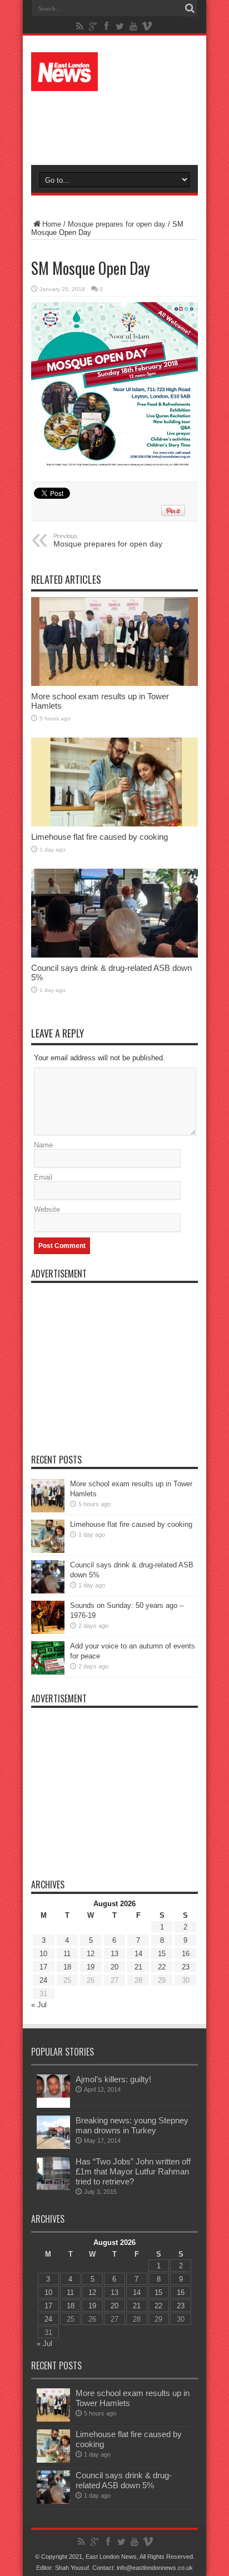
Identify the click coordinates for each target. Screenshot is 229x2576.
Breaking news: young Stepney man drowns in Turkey (132, 2125)
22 (162, 1967)
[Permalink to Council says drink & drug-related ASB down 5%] (114, 913)
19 (91, 1967)
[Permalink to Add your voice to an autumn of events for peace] (48, 1658)
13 (114, 1954)
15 (162, 1954)
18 (67, 1967)
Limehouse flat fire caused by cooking (99, 837)
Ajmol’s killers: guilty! (113, 2079)
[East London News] (114, 72)
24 (43, 1980)
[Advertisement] (120, 123)
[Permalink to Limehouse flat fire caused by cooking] (114, 782)
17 (43, 1967)
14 (138, 1954)
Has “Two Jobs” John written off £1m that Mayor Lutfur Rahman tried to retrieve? (133, 2171)
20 (114, 1967)
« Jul (39, 2005)
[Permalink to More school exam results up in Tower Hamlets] (114, 642)
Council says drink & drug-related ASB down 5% (124, 2480)
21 (138, 1967)
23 (186, 1967)
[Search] (190, 8)
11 (67, 1954)
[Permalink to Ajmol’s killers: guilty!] (53, 2091)
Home (52, 224)
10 (43, 1954)
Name (43, 1145)
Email (43, 1177)
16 (186, 1954)
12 (91, 1954)
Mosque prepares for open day (117, 224)
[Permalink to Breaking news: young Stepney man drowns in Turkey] (53, 2132)
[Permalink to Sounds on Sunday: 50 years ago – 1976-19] (48, 1617)
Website (47, 1209)
